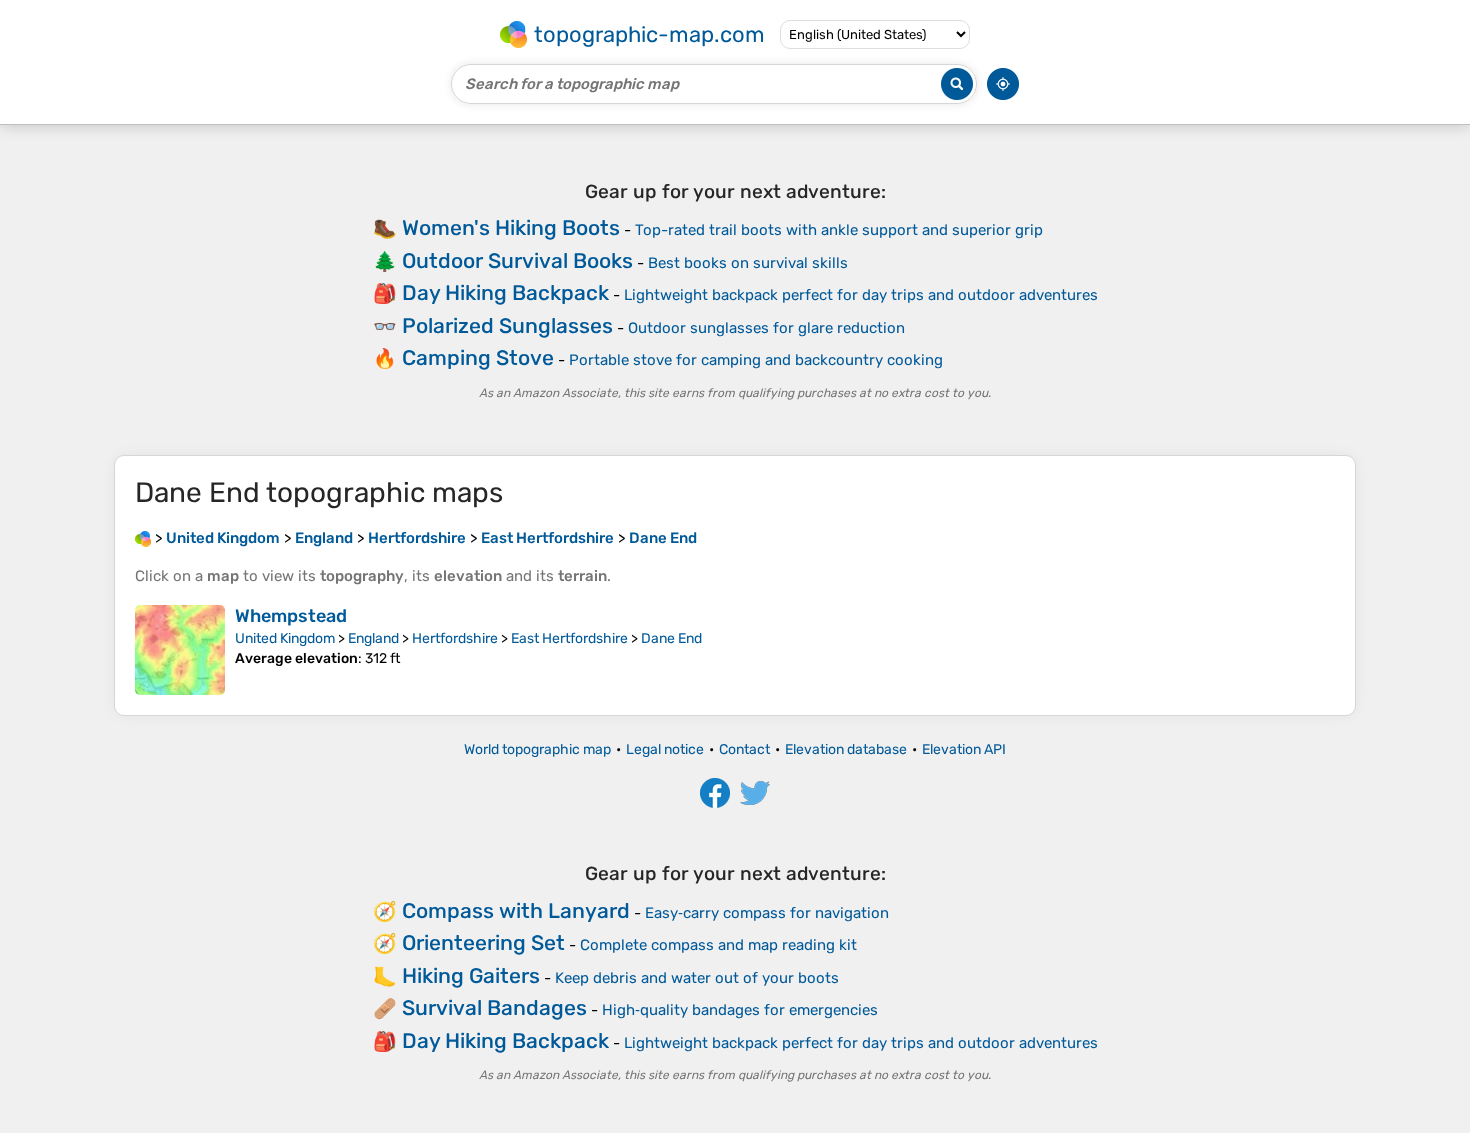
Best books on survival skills (748, 263)
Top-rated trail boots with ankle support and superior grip (839, 230)
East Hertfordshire (569, 638)
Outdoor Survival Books (517, 260)
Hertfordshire (455, 638)
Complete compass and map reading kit (718, 945)
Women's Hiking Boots (511, 227)
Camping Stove (478, 357)
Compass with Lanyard (516, 910)
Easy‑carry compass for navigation (767, 913)
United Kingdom (285, 638)
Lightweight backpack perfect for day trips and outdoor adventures (861, 295)
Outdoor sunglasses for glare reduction (766, 328)
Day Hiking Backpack (505, 292)
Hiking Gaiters (471, 975)
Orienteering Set (483, 942)
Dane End (671, 638)
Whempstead (291, 616)
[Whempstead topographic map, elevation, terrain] (180, 650)
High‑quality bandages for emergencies (740, 1010)
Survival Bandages (494, 1007)
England (373, 638)
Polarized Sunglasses (507, 325)
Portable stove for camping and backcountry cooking (756, 360)
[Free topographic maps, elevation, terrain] (143, 538)
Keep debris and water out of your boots (697, 978)
